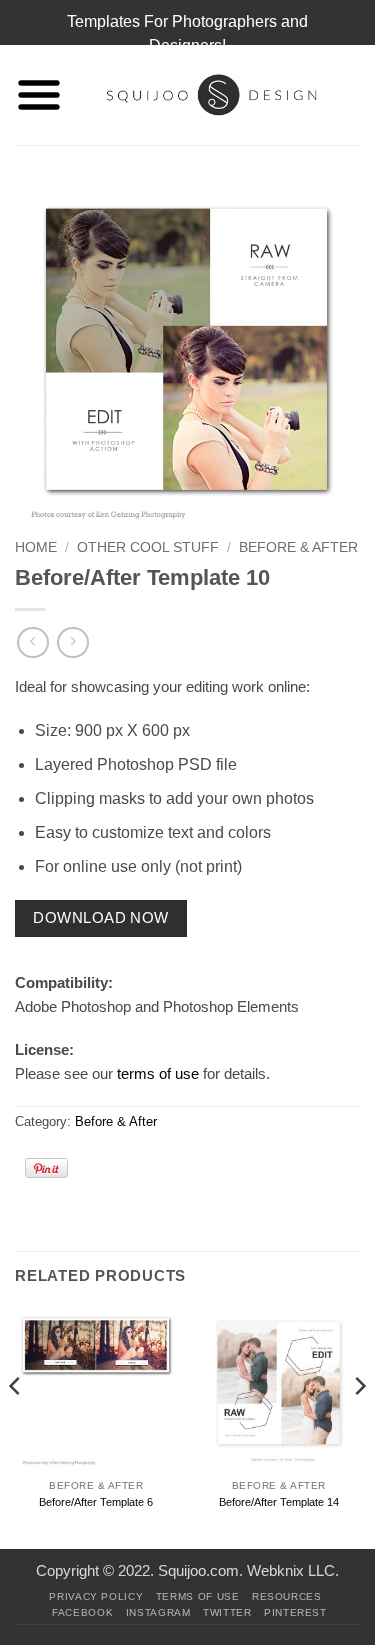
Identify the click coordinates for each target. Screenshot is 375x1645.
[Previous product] (72, 642)
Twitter (227, 1612)
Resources (287, 1596)
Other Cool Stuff (148, 547)
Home (36, 547)
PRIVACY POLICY (96, 1596)
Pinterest (295, 1612)
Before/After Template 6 (96, 1502)
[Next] (359, 1426)
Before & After (298, 547)
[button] (39, 95)
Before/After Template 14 (279, 1502)
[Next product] (32, 642)
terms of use (158, 1073)
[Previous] (16, 1426)
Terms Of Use (198, 1596)
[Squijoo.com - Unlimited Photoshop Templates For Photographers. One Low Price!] (211, 95)
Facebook (82, 1612)
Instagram (158, 1612)
